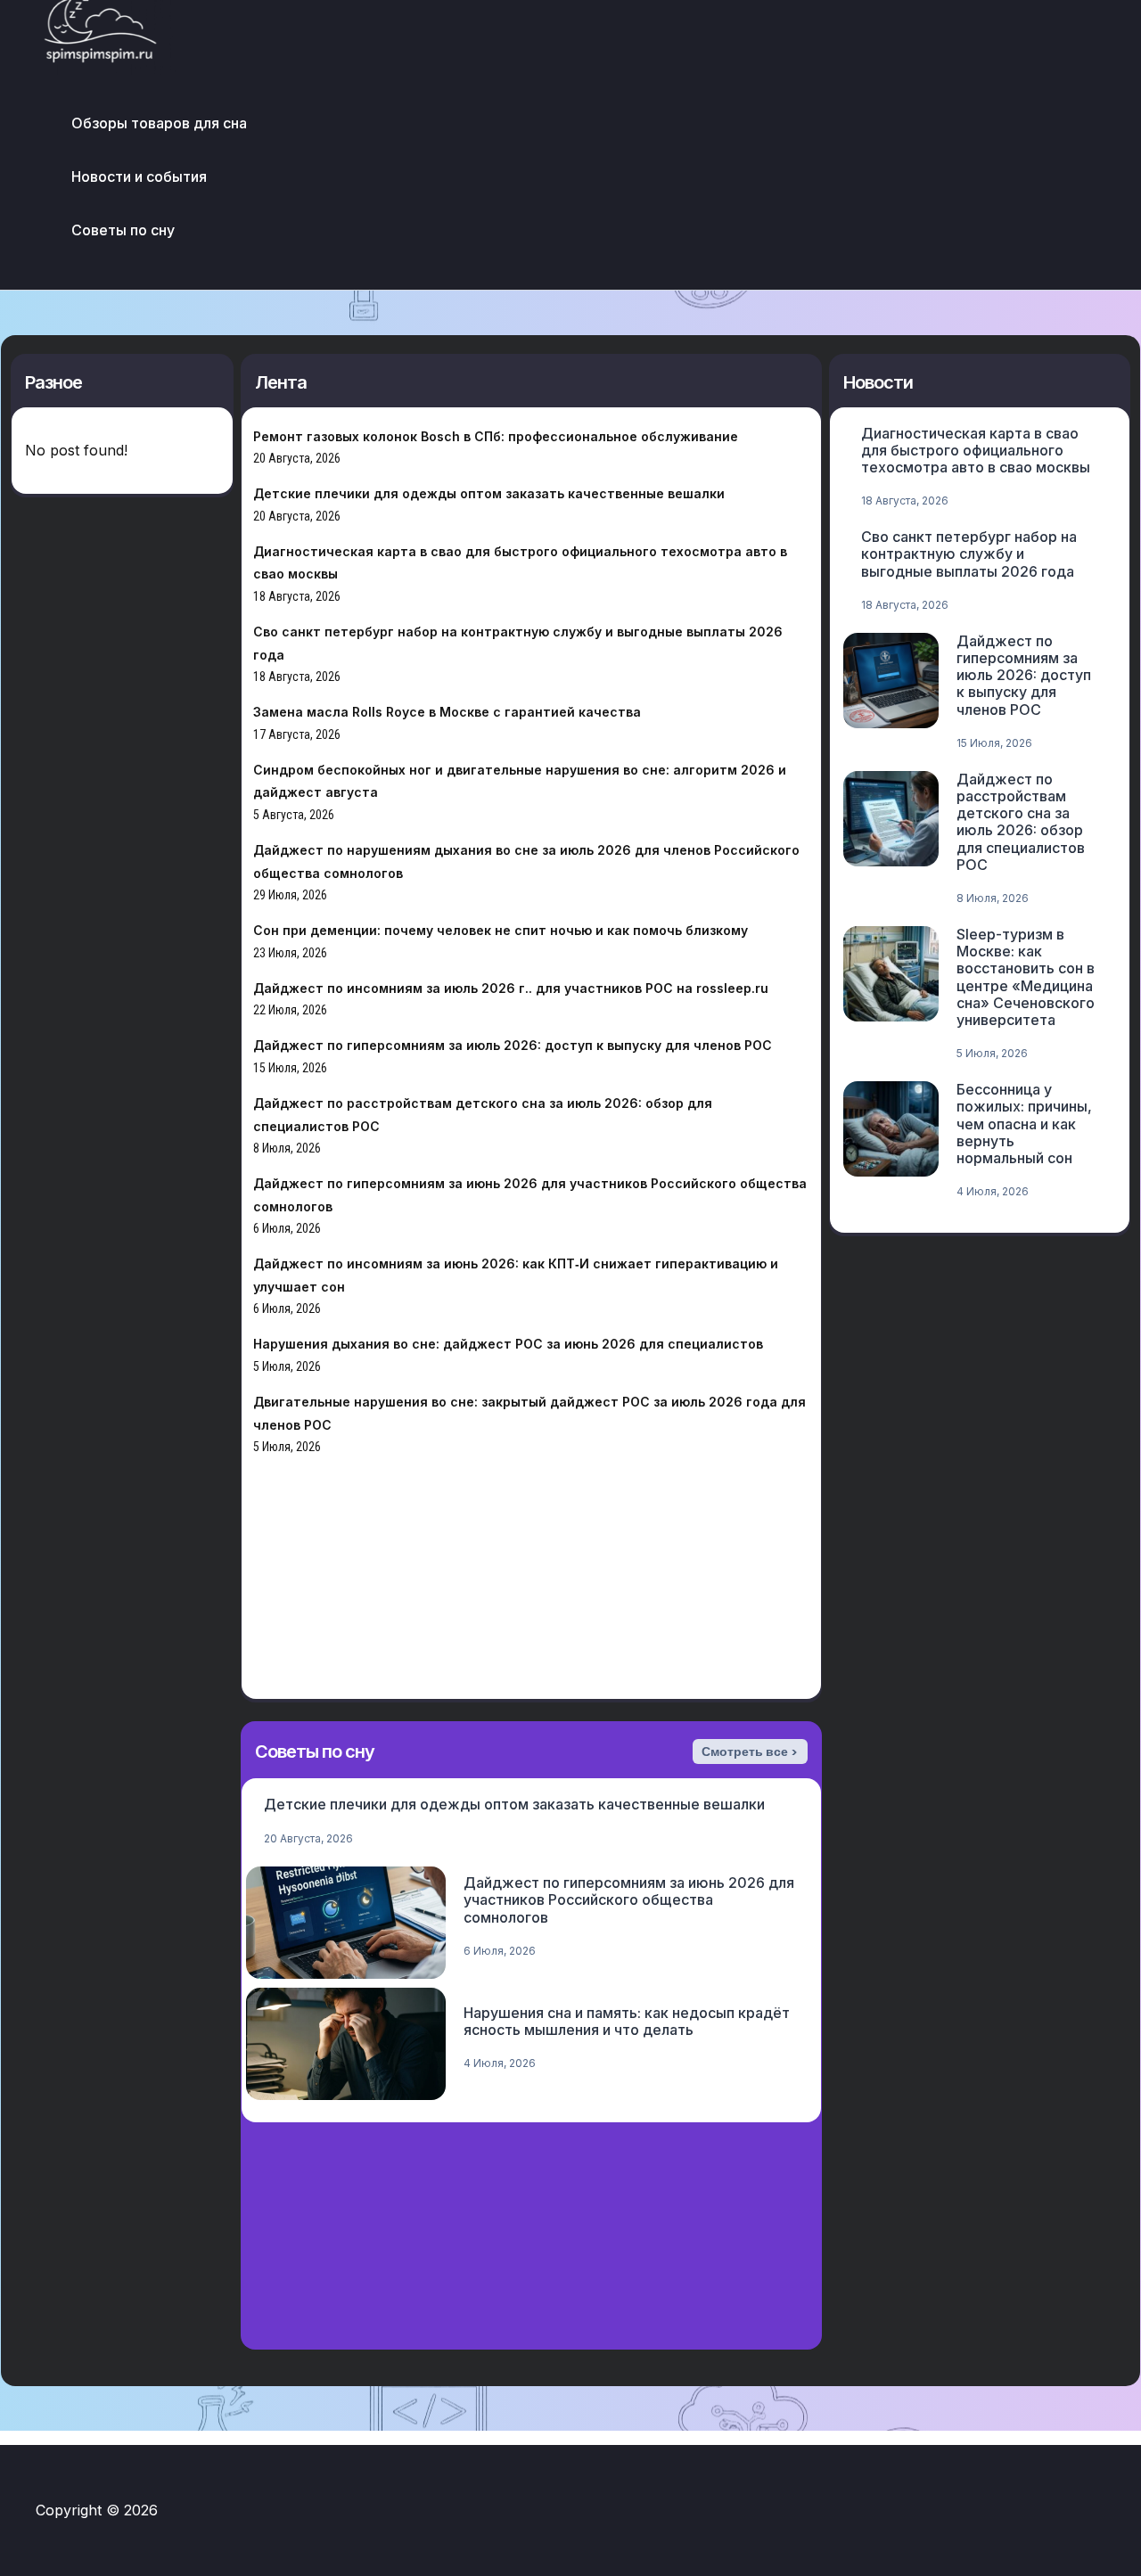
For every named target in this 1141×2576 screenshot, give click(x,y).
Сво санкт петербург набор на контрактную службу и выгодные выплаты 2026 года (969, 554)
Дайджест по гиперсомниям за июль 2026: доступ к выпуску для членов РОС (513, 1045)
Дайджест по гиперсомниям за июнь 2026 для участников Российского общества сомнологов (629, 1899)
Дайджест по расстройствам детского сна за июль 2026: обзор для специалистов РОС (1021, 822)
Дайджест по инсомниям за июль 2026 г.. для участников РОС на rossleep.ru (511, 988)
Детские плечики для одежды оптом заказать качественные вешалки (489, 493)
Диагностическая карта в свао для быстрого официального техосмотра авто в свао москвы (976, 450)
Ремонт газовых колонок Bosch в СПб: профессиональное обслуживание (496, 436)
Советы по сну (123, 230)
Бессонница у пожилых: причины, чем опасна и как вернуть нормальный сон (1024, 1124)
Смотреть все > (750, 1752)
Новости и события (139, 176)
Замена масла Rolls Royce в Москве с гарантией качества (447, 712)
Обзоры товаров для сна (159, 123)
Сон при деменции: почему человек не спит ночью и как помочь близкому (501, 930)
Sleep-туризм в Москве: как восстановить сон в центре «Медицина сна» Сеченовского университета (1026, 977)
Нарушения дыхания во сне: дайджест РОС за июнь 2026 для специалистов (508, 1344)
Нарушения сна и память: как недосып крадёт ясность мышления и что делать (627, 2021)
